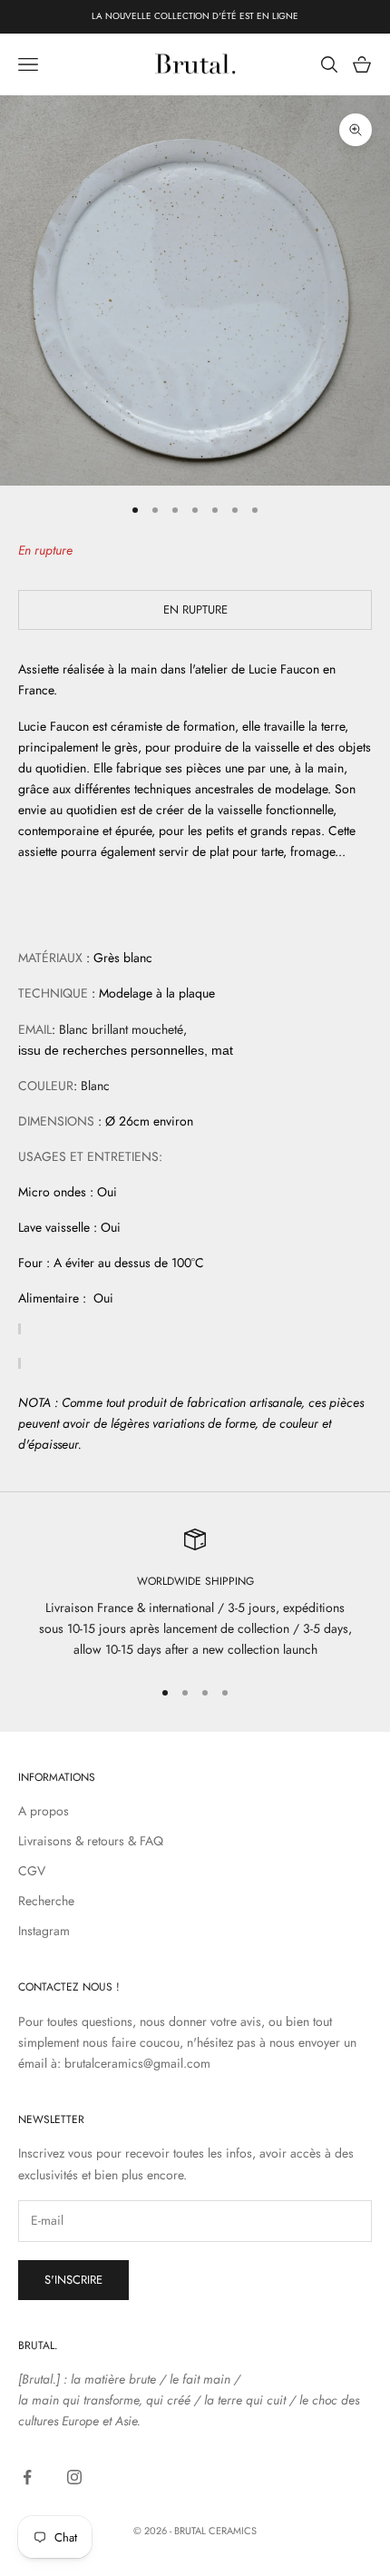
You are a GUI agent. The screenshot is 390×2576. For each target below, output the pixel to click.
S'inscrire (73, 2280)
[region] (195, 1595)
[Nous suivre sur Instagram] (74, 2477)
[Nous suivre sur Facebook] (27, 2477)
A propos (44, 1811)
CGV (32, 1871)
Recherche (46, 1901)
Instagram (44, 1931)
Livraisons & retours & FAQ (91, 1841)
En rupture (195, 610)
